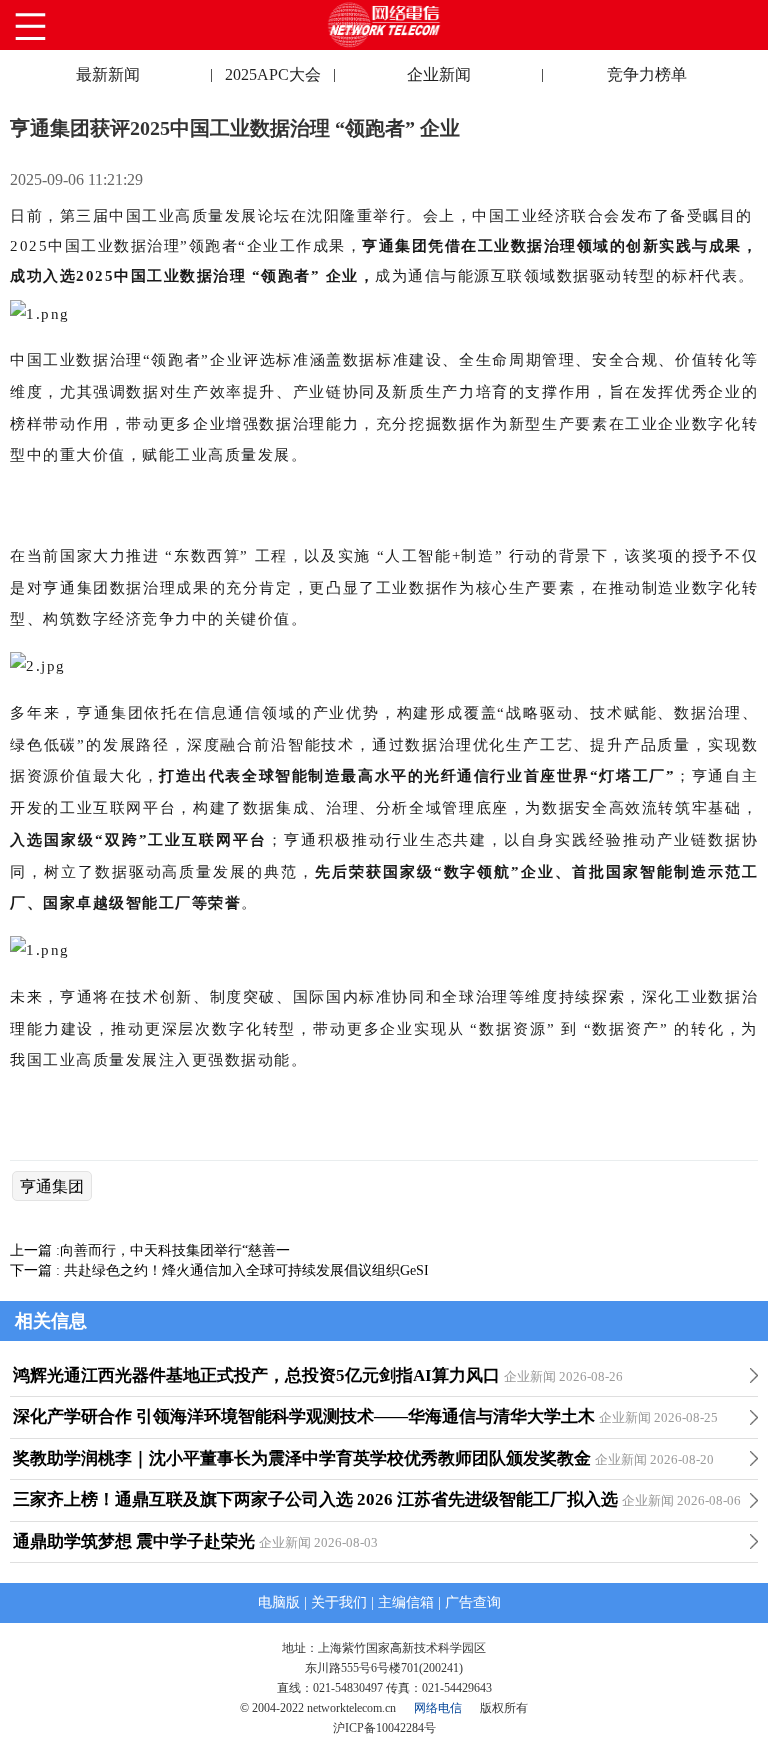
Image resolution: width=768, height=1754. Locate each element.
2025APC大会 (273, 74)
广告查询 (473, 1602)
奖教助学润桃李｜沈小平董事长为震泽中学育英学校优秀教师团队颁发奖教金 (302, 1458)
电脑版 (279, 1602)
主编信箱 (406, 1602)
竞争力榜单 (647, 74)
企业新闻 (439, 74)
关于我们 (339, 1602)
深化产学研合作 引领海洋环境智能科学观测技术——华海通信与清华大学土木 (304, 1416)
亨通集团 (52, 1186)
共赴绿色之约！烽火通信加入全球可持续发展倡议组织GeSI (246, 1270)
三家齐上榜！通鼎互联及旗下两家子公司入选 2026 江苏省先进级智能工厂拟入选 (315, 1499)
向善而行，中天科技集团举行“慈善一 (175, 1250)
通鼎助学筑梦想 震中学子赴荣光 (134, 1541)
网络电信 (438, 1708)
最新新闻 (108, 74)
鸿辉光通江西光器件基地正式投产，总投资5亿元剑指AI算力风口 (256, 1375)
